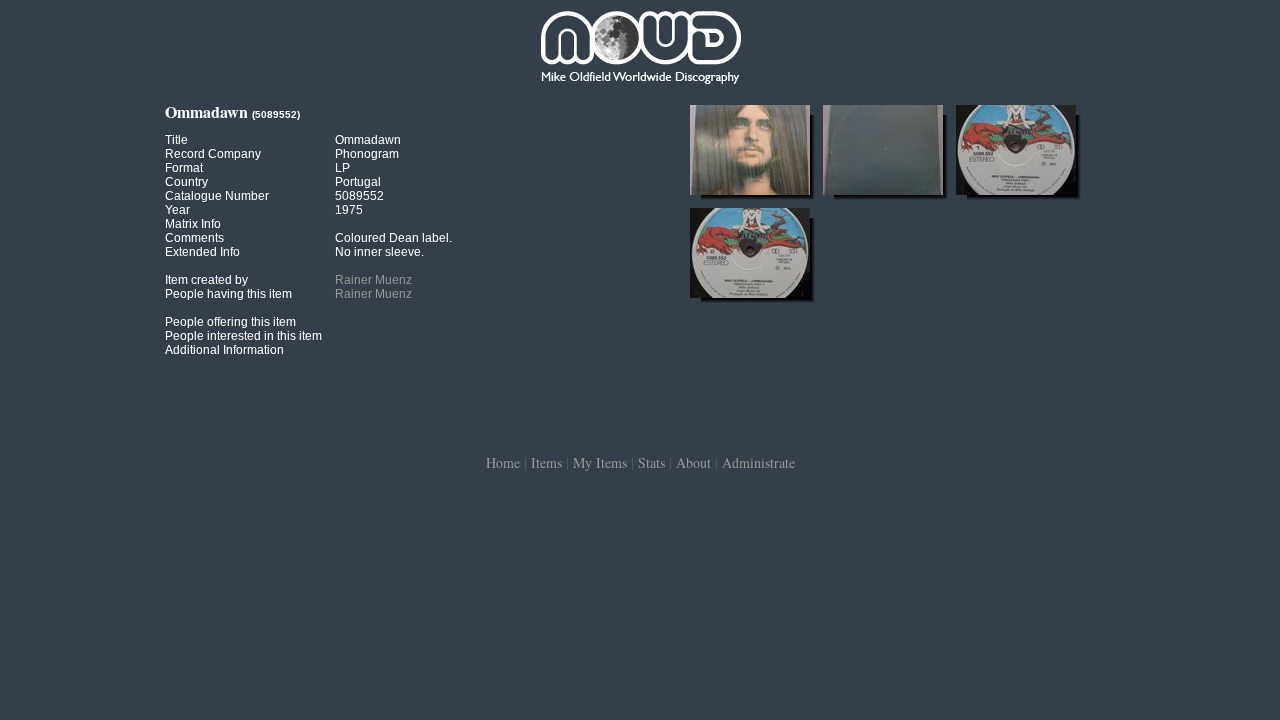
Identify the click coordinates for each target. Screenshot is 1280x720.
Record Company (213, 154)
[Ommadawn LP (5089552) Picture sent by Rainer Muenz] (750, 195)
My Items (600, 462)
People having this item (228, 294)
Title (176, 140)
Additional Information (224, 350)
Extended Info (202, 252)
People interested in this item (243, 336)
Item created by (206, 280)
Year (177, 210)
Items (546, 462)
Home (503, 462)
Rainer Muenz (373, 280)
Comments (194, 238)
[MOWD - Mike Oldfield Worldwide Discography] (640, 50)
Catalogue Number (217, 196)
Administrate (758, 462)
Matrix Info (193, 224)
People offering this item (230, 322)
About (693, 462)
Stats (651, 462)
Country (186, 182)
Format (184, 168)
